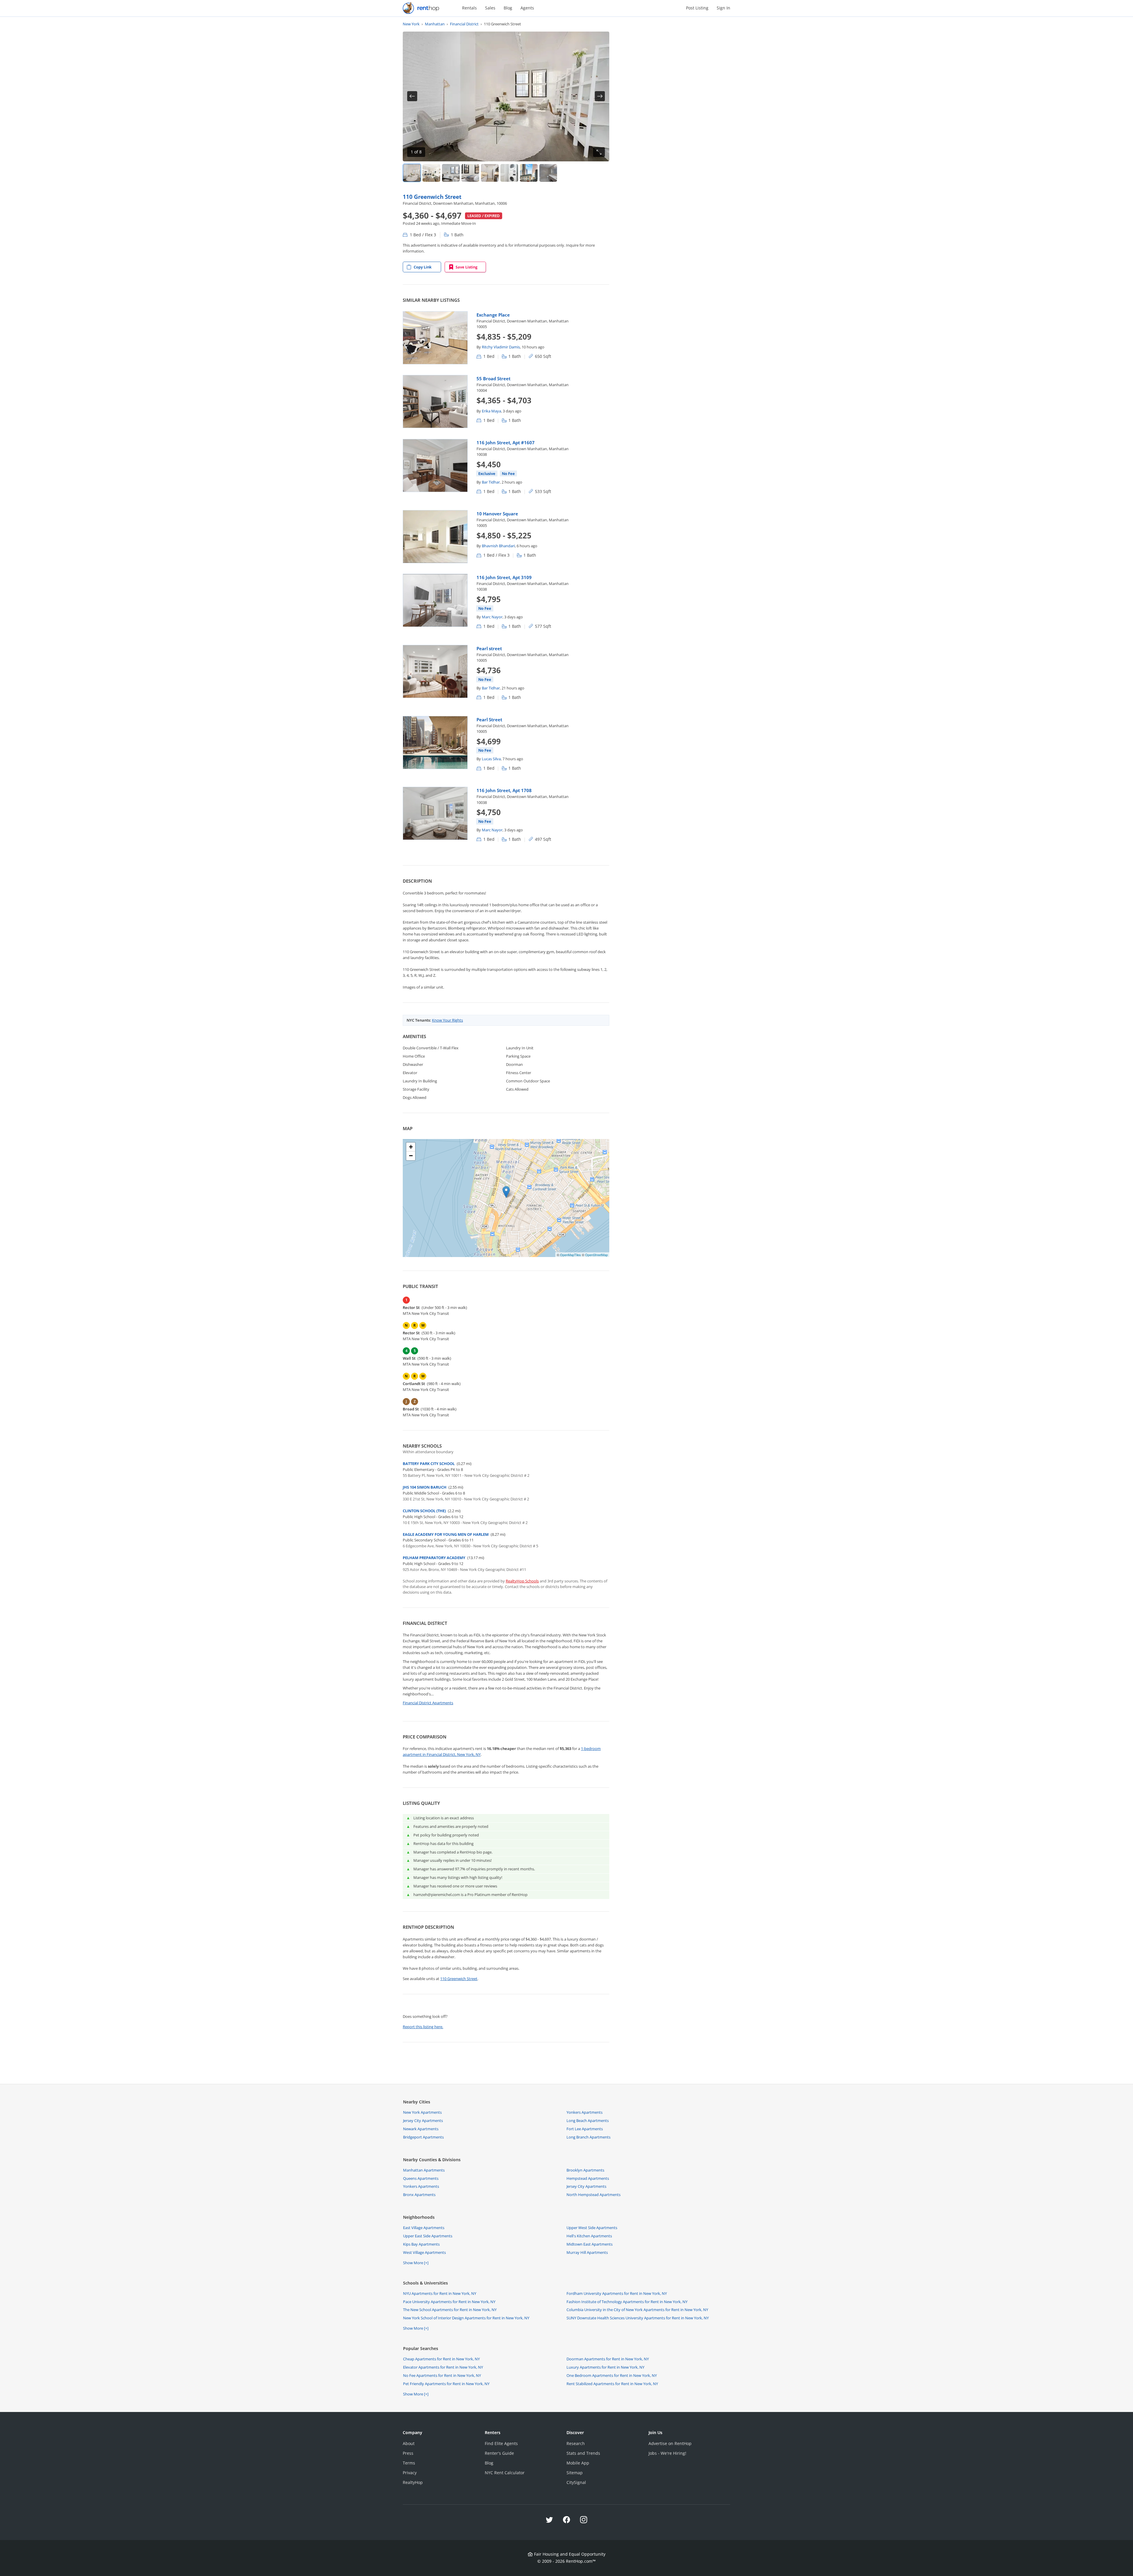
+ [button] (411, 1147)
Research (576, 2443)
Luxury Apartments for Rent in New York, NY (605, 2367)
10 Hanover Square (497, 514)
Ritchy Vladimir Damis (501, 347)
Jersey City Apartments (423, 2121)
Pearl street (489, 648)
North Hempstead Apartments (593, 2195)
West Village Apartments (424, 2252)
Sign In (723, 8)
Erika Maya (491, 411)
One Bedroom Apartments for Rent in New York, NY (612, 2375)
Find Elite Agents (501, 2443)
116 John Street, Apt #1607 (506, 443)
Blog (508, 8)
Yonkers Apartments (584, 2112)
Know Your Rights (447, 1020)
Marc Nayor (492, 617)
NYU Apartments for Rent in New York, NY (440, 2293)
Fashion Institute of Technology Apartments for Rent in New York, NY (627, 2302)
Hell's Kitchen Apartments (589, 2236)
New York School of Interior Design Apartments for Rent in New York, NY (466, 2318)
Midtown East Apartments (590, 2244)
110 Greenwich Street (432, 197)
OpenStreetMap (596, 1255)
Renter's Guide (499, 2453)
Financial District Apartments (428, 1703)
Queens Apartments (421, 2178)
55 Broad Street (493, 378)
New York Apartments (422, 2112)
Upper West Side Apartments (592, 2228)
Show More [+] (416, 2263)
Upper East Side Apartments (428, 2236)
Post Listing (697, 8)
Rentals (469, 8)
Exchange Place (493, 315)
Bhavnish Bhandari (498, 546)
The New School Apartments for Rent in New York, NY (450, 2310)
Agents (527, 8)
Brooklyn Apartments (585, 2170)
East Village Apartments (424, 2228)
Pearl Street (489, 720)
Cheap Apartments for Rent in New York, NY (441, 2359)
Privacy (410, 2473)
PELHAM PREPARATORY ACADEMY (434, 1558)
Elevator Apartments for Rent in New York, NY (443, 2367)
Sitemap (575, 2473)
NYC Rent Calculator (505, 2473)
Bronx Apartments (419, 2195)
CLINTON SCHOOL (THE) (424, 1511)
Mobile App (578, 2463)
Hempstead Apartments (588, 2178)
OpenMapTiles (570, 1255)
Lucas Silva (491, 759)
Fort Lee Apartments (585, 2129)
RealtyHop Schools (522, 1581)
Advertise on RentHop (670, 2443)
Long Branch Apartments (588, 2137)
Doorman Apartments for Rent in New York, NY (608, 2359)
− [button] (411, 1156)
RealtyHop (413, 2482)
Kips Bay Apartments (421, 2244)
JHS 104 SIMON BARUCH (425, 1487)
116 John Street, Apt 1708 (504, 790)
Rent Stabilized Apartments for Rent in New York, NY (612, 2384)
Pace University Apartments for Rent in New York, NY (449, 2302)
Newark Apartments (421, 2129)
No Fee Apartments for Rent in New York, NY (442, 2375)
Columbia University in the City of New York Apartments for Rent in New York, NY (637, 2310)
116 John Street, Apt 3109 (504, 577)
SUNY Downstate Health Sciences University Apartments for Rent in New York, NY (638, 2318)
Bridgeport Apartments (423, 2137)
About (409, 2443)
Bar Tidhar (491, 482)
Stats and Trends (583, 2453)
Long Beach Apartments (588, 2121)
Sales (490, 8)
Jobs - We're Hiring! (667, 2453)
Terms (409, 2463)
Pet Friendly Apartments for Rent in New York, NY (446, 2384)
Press (408, 2453)
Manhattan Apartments (424, 2170)
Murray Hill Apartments (587, 2252)
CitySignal (576, 2482)
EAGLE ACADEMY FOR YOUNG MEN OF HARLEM (446, 1534)
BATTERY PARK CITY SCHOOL (429, 1464)
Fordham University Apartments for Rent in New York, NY (617, 2293)
